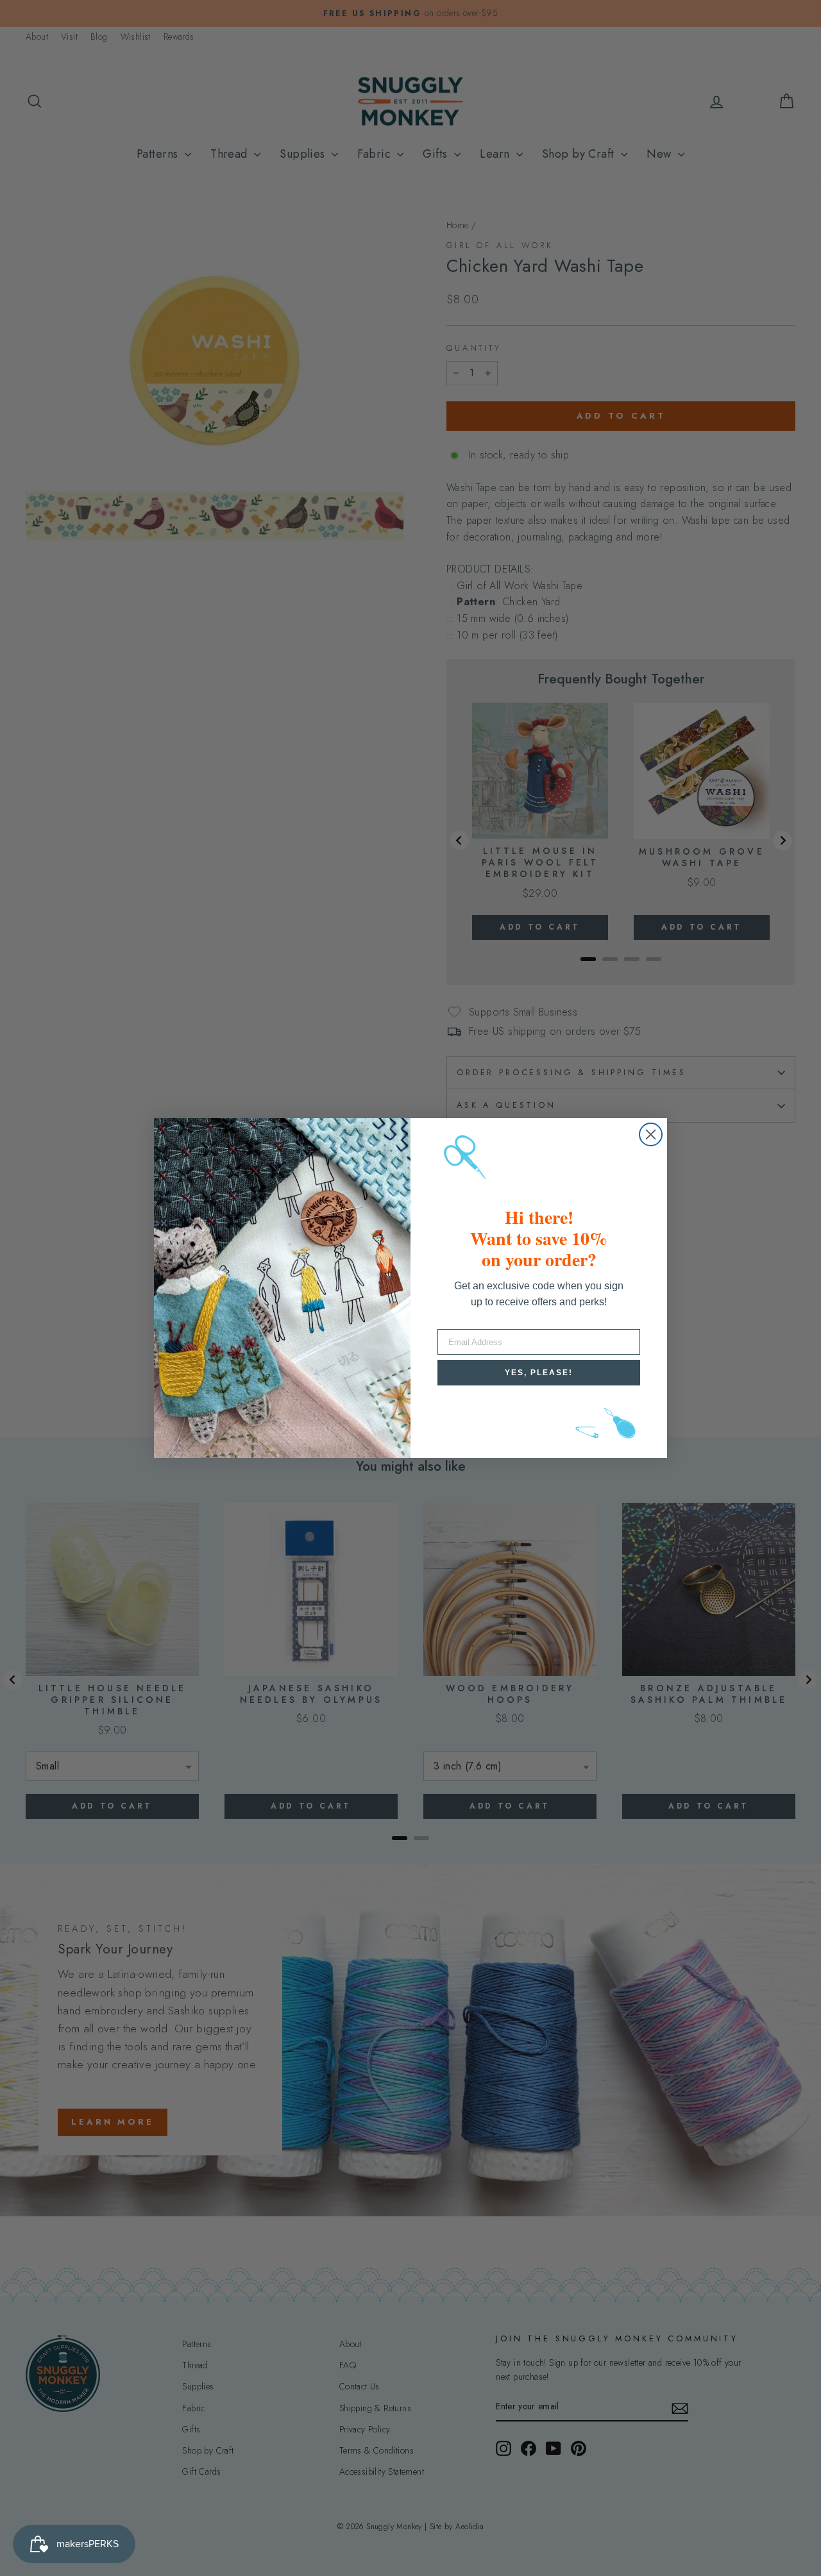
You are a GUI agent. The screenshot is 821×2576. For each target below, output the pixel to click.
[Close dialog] (651, 1134)
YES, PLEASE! (539, 1373)
